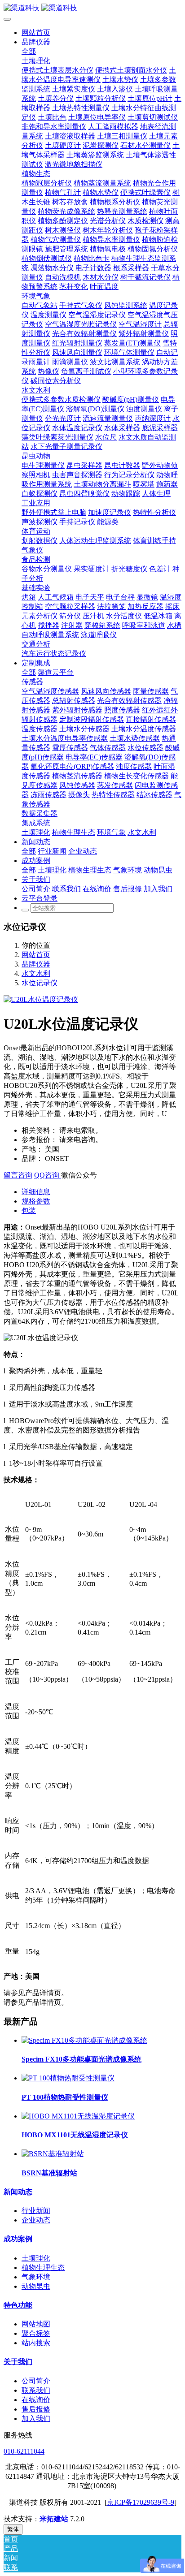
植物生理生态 (43, 2267)
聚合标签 (36, 2333)
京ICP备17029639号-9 (141, 2502)
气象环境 (36, 2277)
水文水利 (36, 973)
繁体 (13, 2529)
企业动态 (36, 2220)
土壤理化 (36, 2258)
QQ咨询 (48, 1175)
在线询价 (36, 2400)
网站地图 (36, 2324)
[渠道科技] (92, 8)
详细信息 (36, 1192)
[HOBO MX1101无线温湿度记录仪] (78, 2116)
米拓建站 (55, 2519)
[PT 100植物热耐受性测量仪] (68, 2078)
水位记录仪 (40, 983)
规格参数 (36, 1201)
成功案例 (18, 2239)
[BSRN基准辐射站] (53, 2154)
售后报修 (36, 2409)
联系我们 (36, 2390)
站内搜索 (36, 2343)
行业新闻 (36, 2211)
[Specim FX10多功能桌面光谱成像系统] (84, 2040)
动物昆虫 (36, 2286)
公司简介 (36, 2381)
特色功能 (18, 2305)
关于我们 (18, 2362)
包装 (29, 1210)
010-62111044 (24, 2451)
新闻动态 (18, 2192)
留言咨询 (18, 1175)
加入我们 (36, 2419)
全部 (29, 51)
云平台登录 (40, 898)
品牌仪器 (36, 964)
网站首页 (36, 32)
